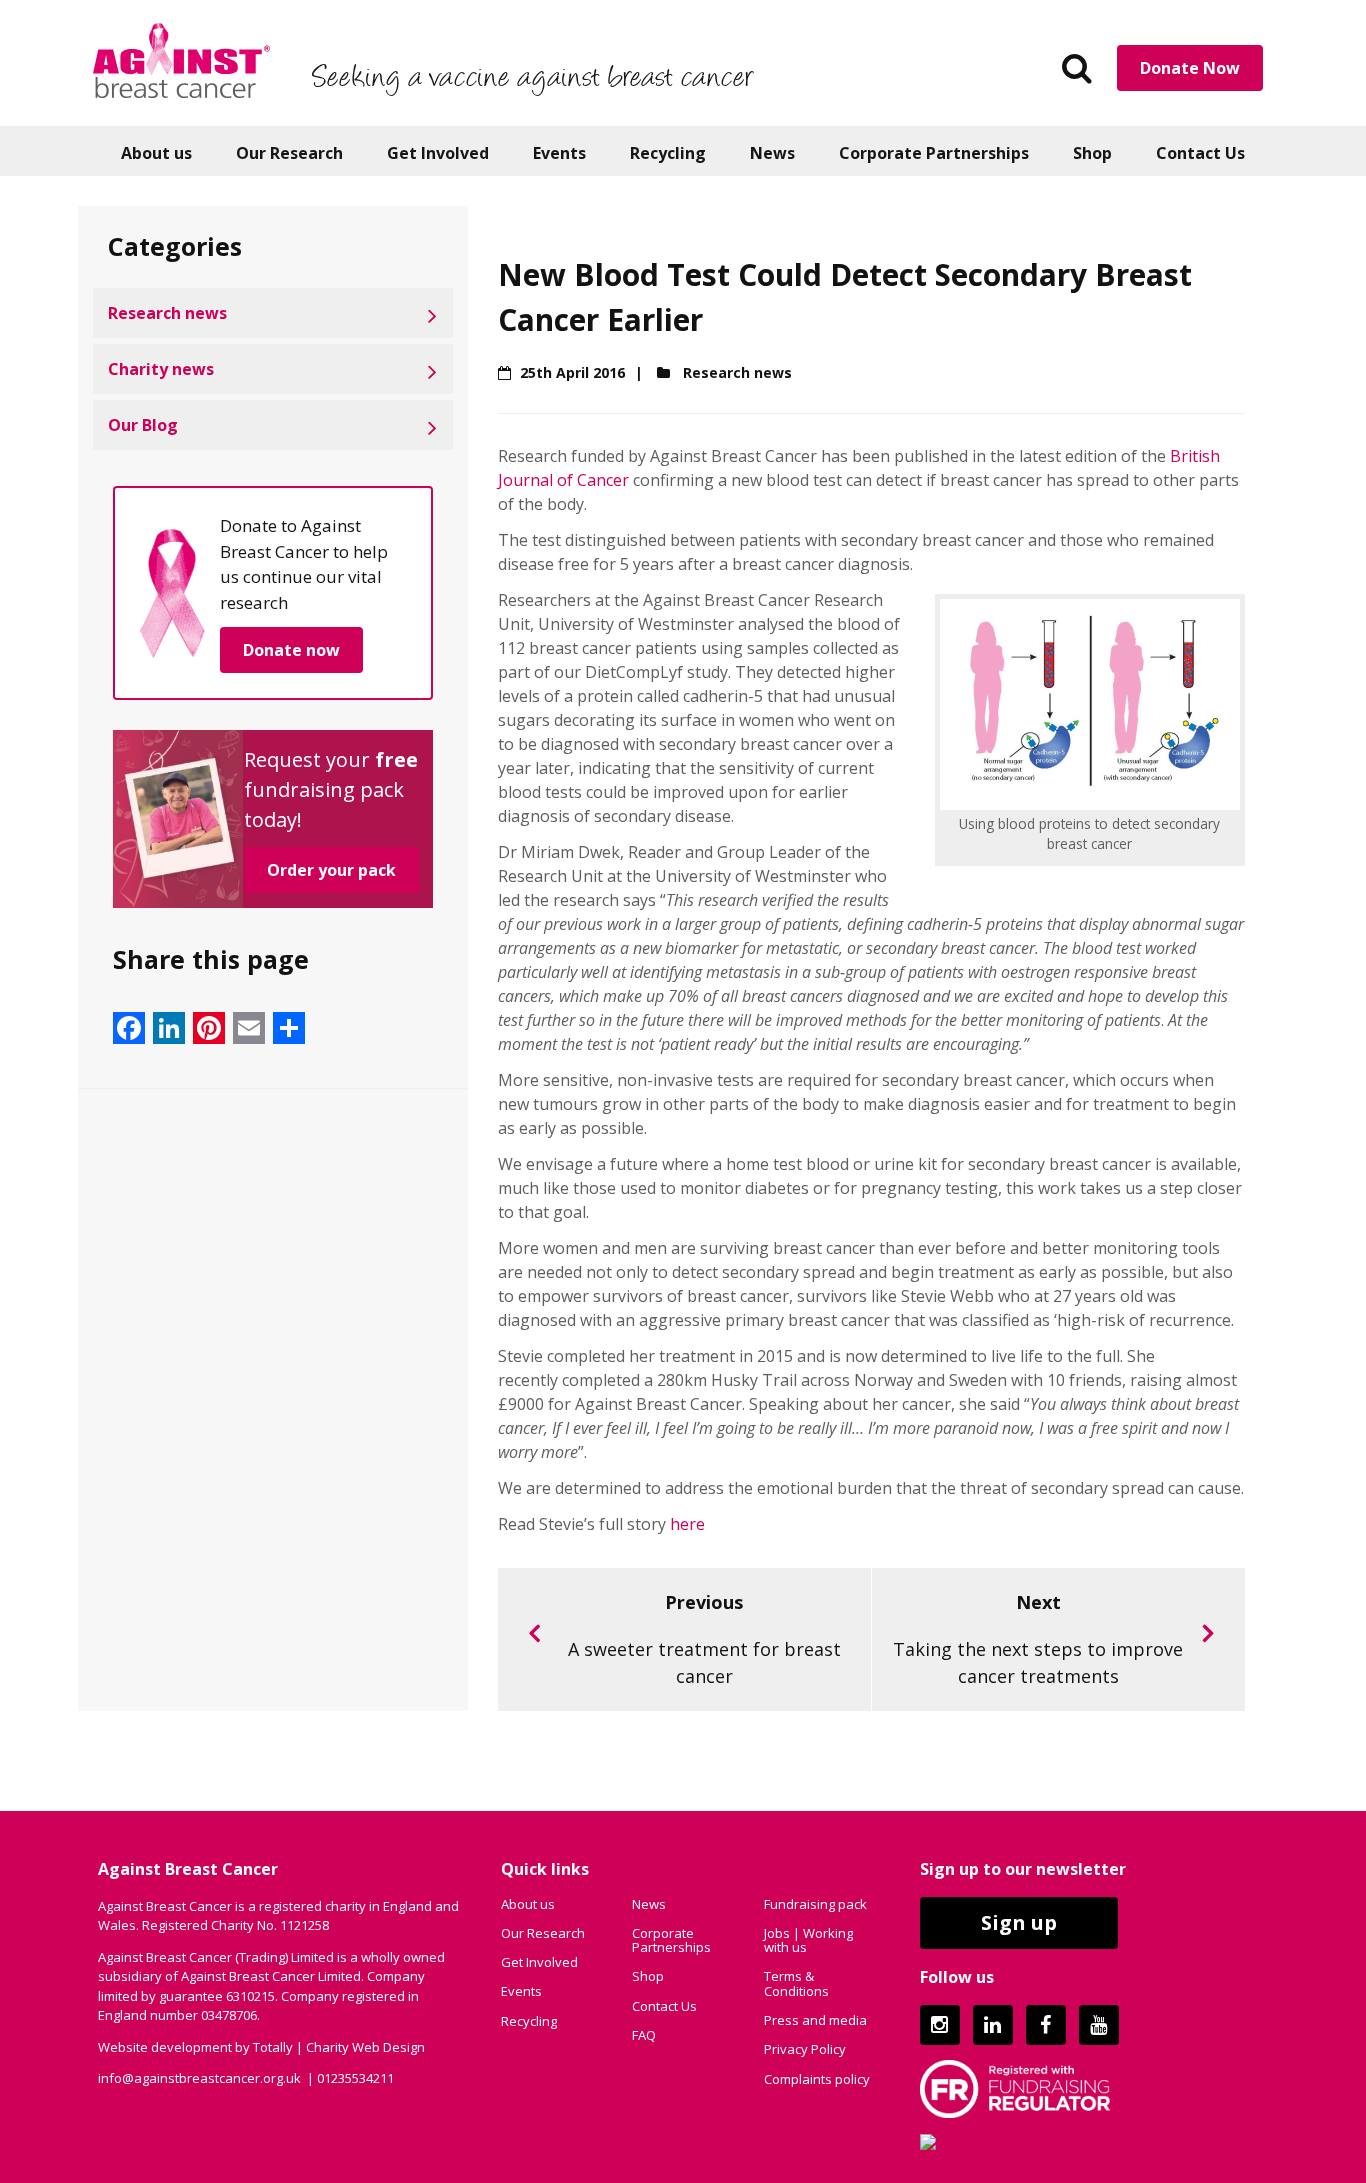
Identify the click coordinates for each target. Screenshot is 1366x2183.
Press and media (815, 2020)
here (687, 1524)
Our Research (289, 153)
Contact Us (1200, 153)
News (772, 153)
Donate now (291, 650)
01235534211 (355, 2078)
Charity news (161, 369)
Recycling (668, 153)
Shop (1092, 153)
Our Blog (143, 425)
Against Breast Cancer (181, 60)
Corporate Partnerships (934, 153)
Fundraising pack (815, 1904)
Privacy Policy (805, 2049)
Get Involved (438, 153)
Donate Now (1190, 68)
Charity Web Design (365, 2047)
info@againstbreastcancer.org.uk (199, 2078)
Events (559, 153)
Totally (273, 2047)
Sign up (1019, 1922)
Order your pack (331, 870)
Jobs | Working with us (808, 1940)
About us (156, 153)
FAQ (644, 2035)
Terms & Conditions (796, 1983)
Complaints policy (817, 2079)
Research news (167, 313)
